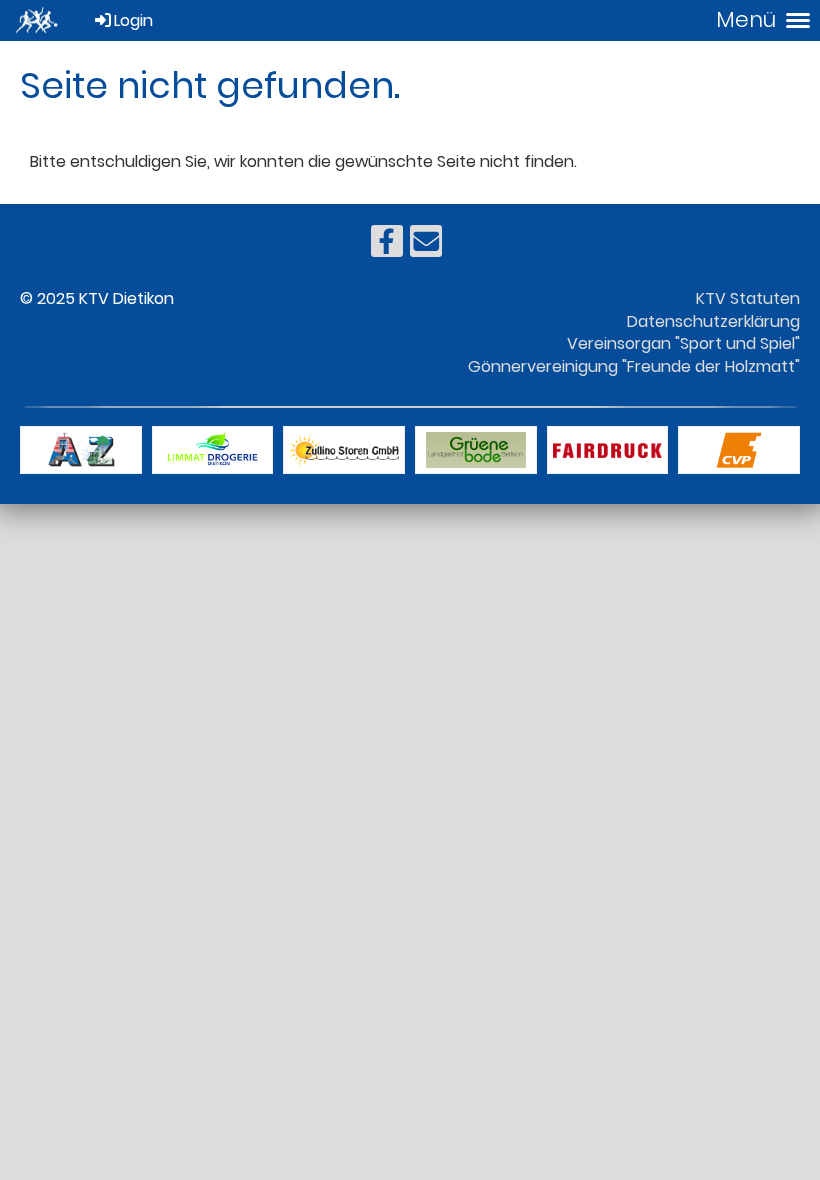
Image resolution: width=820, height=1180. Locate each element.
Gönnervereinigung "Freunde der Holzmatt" (634, 366)
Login (133, 20)
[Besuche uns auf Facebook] (387, 245)
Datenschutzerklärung (713, 321)
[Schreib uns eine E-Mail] (426, 245)
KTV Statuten (748, 298)
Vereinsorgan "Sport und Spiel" (683, 343)
